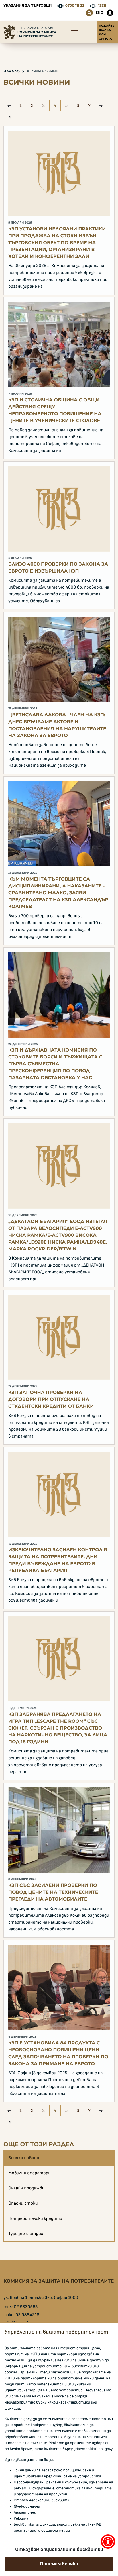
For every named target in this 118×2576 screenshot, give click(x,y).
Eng (99, 13)
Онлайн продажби (26, 2188)
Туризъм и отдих (26, 2234)
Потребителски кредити (35, 2219)
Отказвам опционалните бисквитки (59, 2550)
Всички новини (42, 71)
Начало (12, 71)
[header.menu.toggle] (73, 32)
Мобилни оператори (29, 2173)
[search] (89, 13)
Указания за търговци (27, 6)
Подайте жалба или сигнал (107, 32)
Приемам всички (59, 2564)
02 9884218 (27, 2315)
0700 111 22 (75, 6)
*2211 (102, 6)
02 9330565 (26, 2307)
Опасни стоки (23, 2203)
